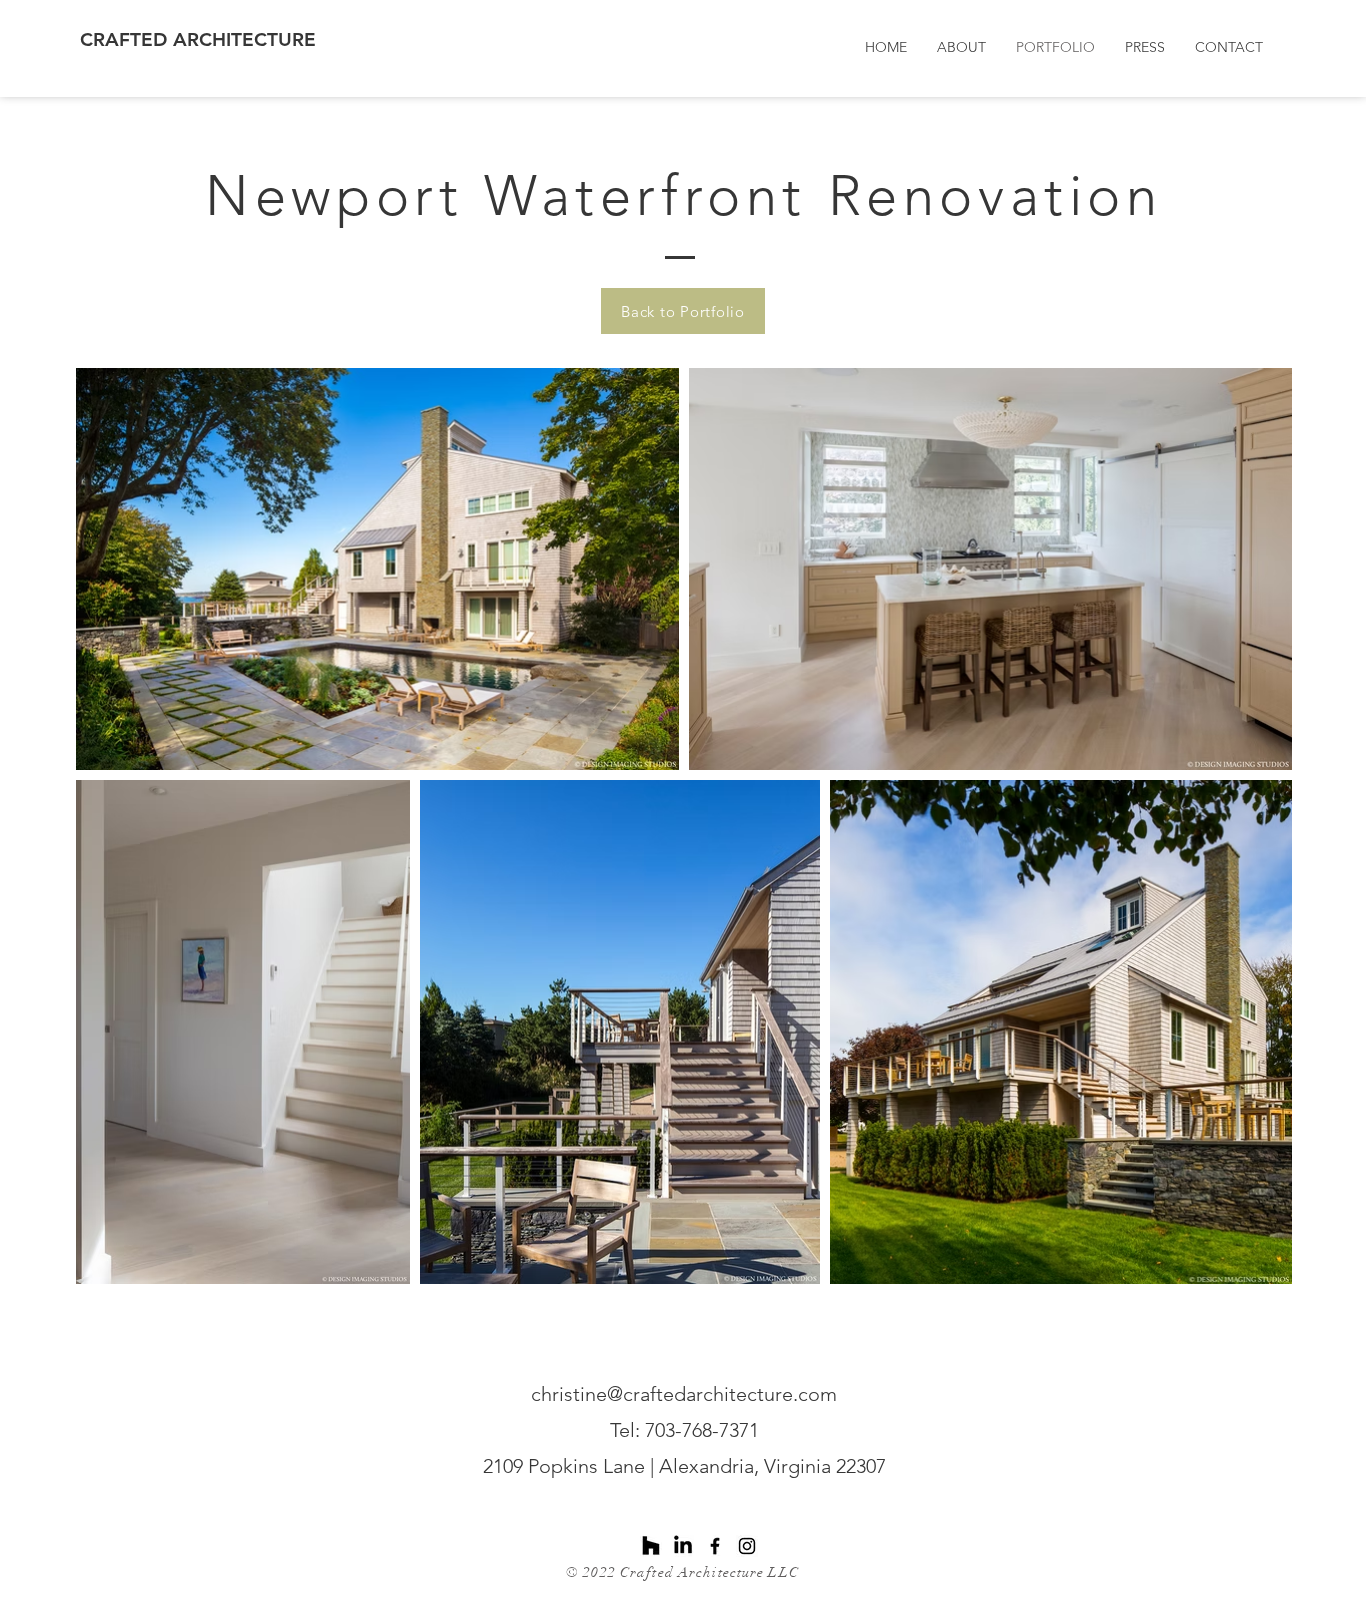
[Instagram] (747, 1546)
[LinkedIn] (683, 1546)
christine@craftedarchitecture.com (684, 1394)
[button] (1145, 47)
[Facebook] (715, 1546)
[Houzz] (651, 1546)
